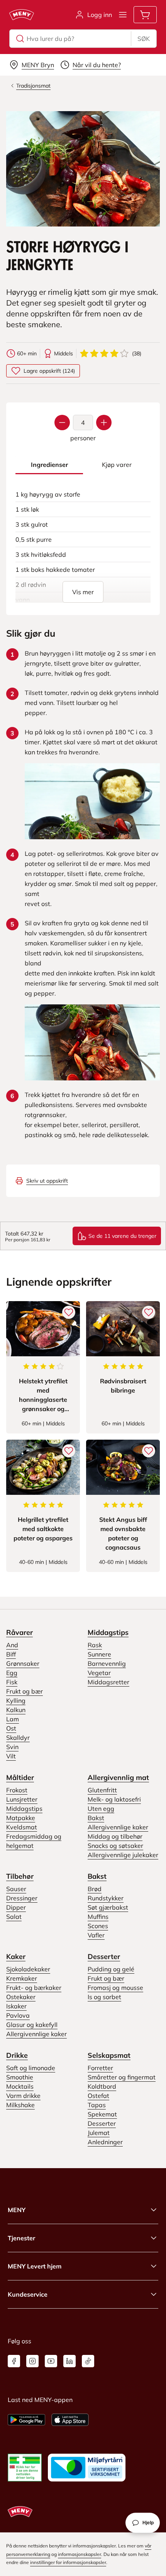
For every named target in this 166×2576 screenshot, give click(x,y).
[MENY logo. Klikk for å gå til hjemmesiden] (22, 15)
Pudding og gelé (111, 1969)
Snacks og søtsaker (115, 1846)
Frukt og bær (25, 1691)
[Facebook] (14, 2361)
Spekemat (102, 2114)
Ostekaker (21, 1997)
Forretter (100, 2068)
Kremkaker (22, 1978)
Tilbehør (20, 1876)
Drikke (17, 2055)
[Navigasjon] (123, 15)
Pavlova (18, 2015)
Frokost (17, 1790)
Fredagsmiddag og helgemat (34, 1841)
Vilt (11, 1756)
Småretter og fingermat (122, 2077)
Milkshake (20, 2105)
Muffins (98, 1917)
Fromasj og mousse (115, 1988)
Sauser (16, 1889)
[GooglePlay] (26, 2420)
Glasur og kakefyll (32, 2025)
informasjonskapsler (80, 2554)
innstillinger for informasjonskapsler (68, 2562)
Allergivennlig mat (118, 1777)
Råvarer (19, 1632)
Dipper (16, 1907)
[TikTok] (88, 2361)
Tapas (97, 2105)
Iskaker (16, 2006)
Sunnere (99, 1654)
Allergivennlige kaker (118, 1827)
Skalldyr (18, 1738)
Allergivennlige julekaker (123, 1855)
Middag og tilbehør (115, 1836)
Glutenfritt (102, 1790)
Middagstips (108, 1632)
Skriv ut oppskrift (47, 1181)
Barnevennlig (107, 1663)
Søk (144, 39)
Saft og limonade (31, 2068)
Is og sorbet (104, 1997)
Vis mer (83, 592)
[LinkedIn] (69, 2361)
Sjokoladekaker (28, 1969)
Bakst (96, 1818)
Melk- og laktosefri (114, 1799)
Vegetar (99, 1673)
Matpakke (21, 1818)
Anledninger (105, 2142)
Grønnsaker (23, 1663)
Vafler (96, 1935)
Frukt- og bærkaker (34, 1988)
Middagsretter (108, 1682)
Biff (11, 1654)
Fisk (12, 1682)
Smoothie (20, 2077)
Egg (12, 1673)
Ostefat (98, 2096)
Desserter (104, 1957)
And (12, 1645)
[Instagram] (32, 2361)
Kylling (16, 1700)
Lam (13, 1719)
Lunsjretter (22, 1799)
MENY (17, 2210)
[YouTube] (51, 2361)
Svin (12, 1747)
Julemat (99, 2133)
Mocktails (20, 2086)
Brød (95, 1889)
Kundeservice (28, 2294)
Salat (14, 1917)
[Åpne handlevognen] (145, 15)
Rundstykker (106, 1898)
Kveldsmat (22, 1827)
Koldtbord (102, 2086)
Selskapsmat (109, 2055)
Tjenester (21, 2238)
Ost (11, 1728)
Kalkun (16, 1710)
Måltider (20, 1777)
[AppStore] (70, 2420)
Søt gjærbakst (108, 1907)
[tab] (49, 465)
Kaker (16, 1957)
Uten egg (101, 1809)
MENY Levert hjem (35, 2266)
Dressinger (22, 1898)
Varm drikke (23, 2096)
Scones (98, 1926)
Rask (95, 1645)
